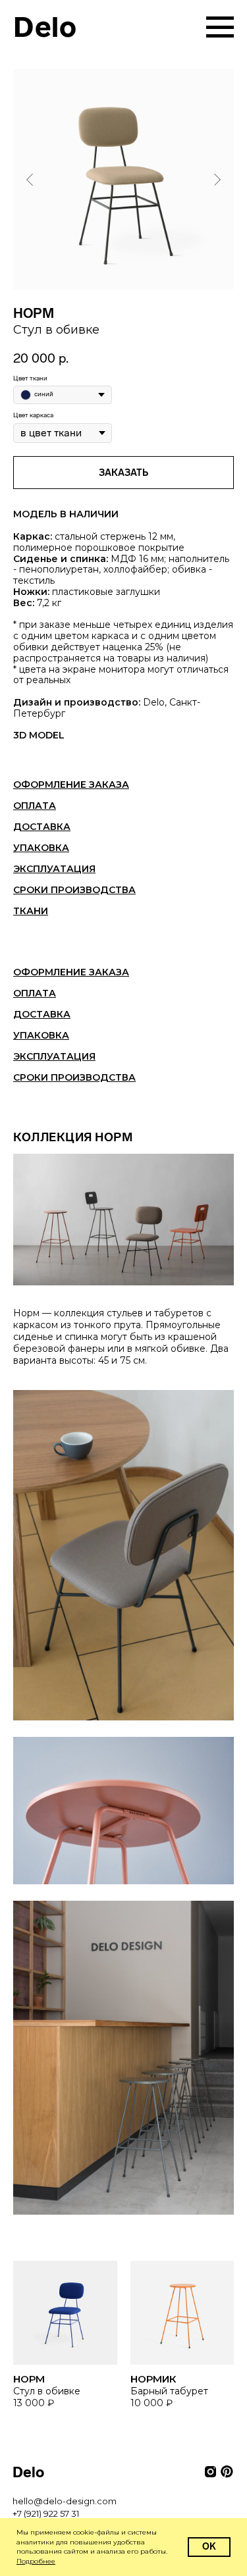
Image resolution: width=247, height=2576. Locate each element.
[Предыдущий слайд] (30, 179)
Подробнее (36, 2561)
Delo (45, 27)
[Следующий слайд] (217, 179)
